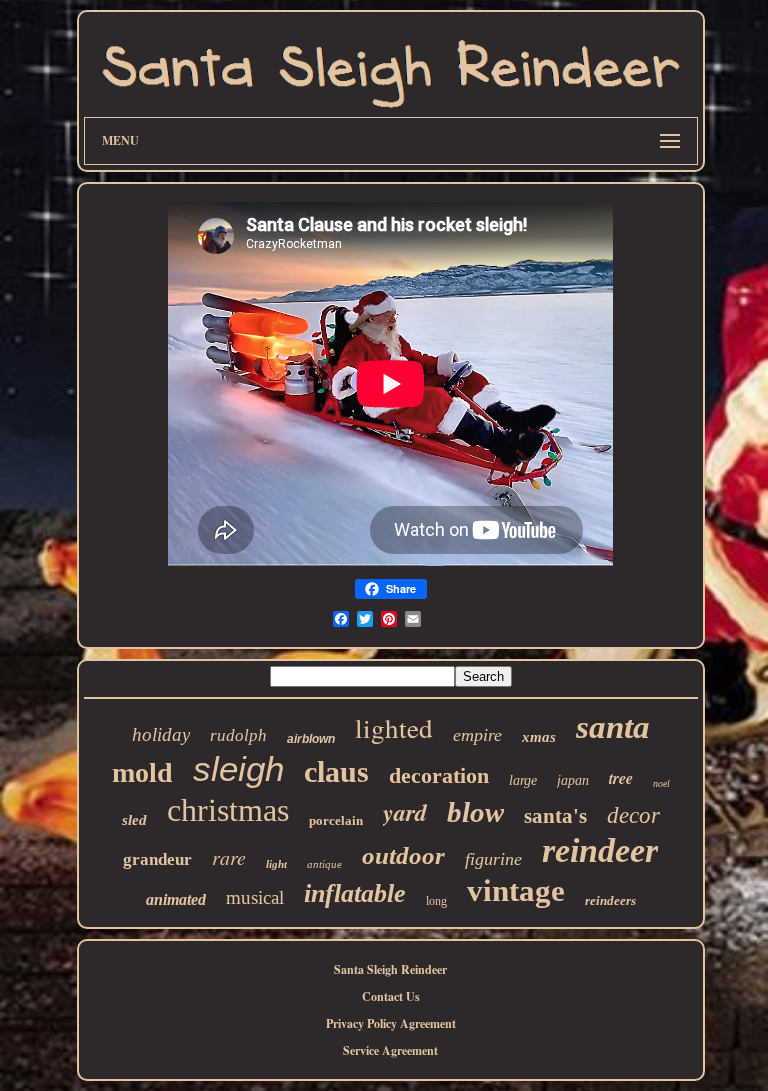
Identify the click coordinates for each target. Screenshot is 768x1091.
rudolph (238, 735)
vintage (516, 890)
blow (475, 812)
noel (661, 783)
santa (613, 727)
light (276, 864)
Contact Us (391, 996)
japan (573, 780)
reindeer (600, 850)
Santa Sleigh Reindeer (390, 969)
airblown (311, 739)
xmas (539, 737)
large (523, 780)
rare (229, 857)
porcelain (336, 820)
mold (142, 772)
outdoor (403, 855)
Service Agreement (390, 1050)
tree (621, 778)
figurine (493, 859)
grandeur (157, 859)
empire (477, 735)
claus (336, 771)
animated (176, 899)
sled (134, 820)
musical (255, 897)
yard (405, 812)
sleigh (238, 768)
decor (633, 815)
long (436, 901)
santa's (555, 816)
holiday (161, 734)
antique (324, 864)
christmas (228, 810)
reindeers (610, 900)
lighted (394, 728)
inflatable (355, 893)
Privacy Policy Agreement (391, 1023)
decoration (439, 775)
